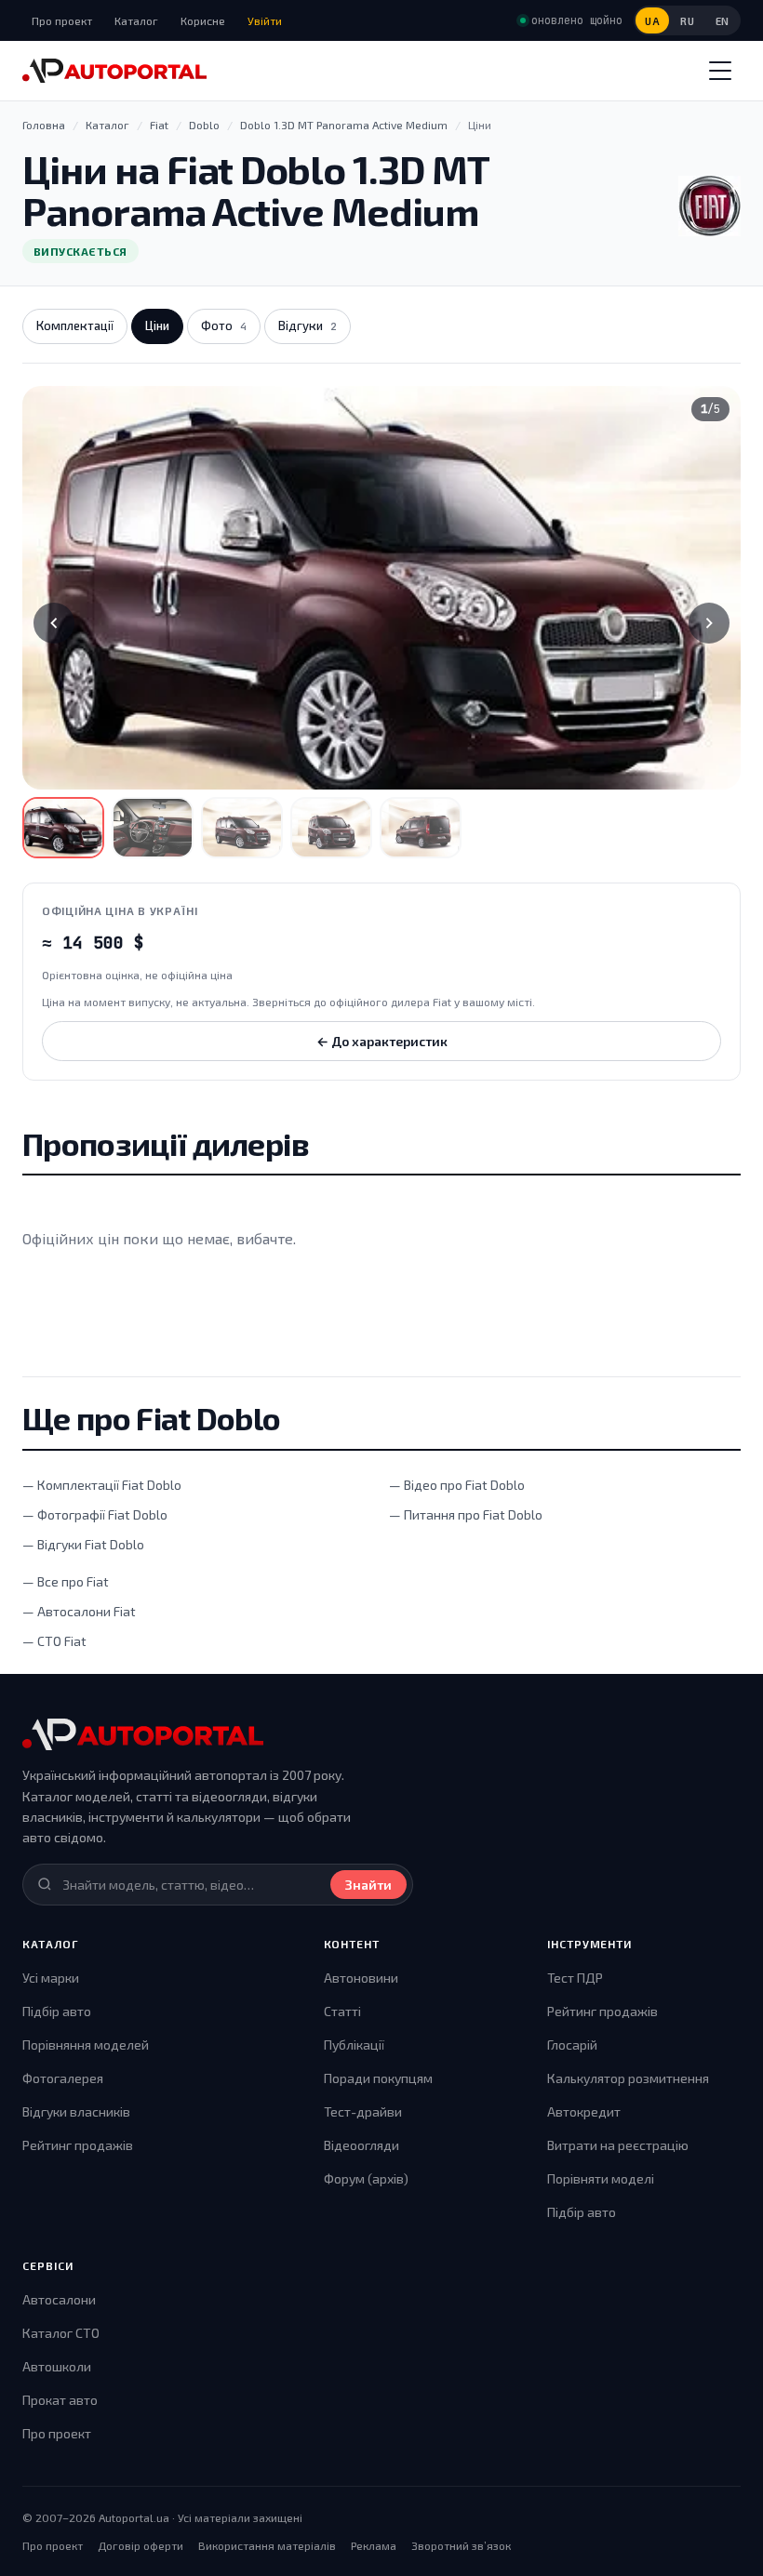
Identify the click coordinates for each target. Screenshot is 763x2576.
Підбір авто (57, 2011)
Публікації (354, 2045)
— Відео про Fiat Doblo (457, 1485)
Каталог (136, 20)
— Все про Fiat (66, 1581)
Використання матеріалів (267, 2545)
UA (652, 21)
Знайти (368, 1885)
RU (687, 21)
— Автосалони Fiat (79, 1611)
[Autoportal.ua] (114, 71)
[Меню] (720, 71)
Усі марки (51, 1978)
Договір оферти (141, 2545)
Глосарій (572, 2045)
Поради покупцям (378, 2078)
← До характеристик (382, 1041)
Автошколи (57, 2366)
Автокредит (584, 2111)
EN (723, 21)
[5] (421, 828)
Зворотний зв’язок (461, 2545)
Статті (342, 2011)
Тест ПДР (575, 1978)
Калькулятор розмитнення (628, 2078)
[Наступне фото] (709, 623)
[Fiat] (709, 206)
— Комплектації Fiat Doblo (102, 1485)
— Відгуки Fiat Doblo (83, 1544)
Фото (224, 325)
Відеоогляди (361, 2145)
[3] (242, 828)
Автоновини (361, 1978)
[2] (153, 828)
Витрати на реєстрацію (618, 2145)
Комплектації (75, 325)
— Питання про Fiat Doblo (466, 1514)
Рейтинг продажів (78, 2145)
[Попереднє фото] (54, 623)
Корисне (203, 20)
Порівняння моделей (86, 2045)
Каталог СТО (61, 2333)
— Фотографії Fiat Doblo (95, 1514)
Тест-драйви (363, 2111)
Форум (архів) (366, 2178)
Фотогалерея (63, 2078)
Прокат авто (60, 2400)
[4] (331, 828)
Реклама (374, 2545)
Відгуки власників (76, 2111)
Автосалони (59, 2299)
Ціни (157, 325)
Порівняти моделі (601, 2178)
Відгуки (308, 325)
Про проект (62, 20)
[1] (63, 828)
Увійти (265, 20)
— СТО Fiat (54, 1641)
